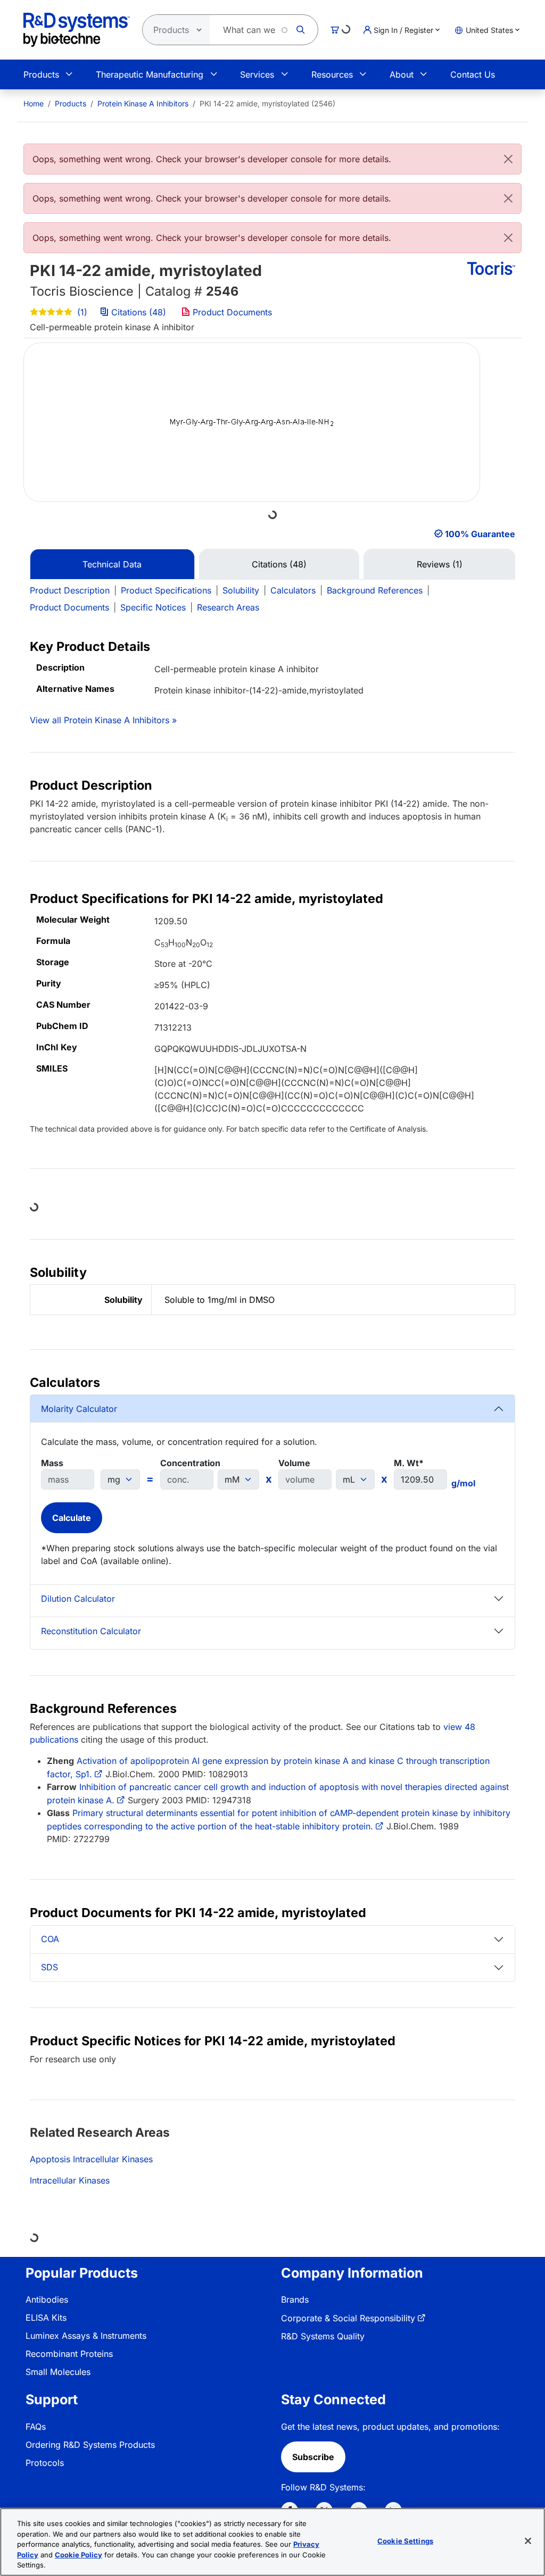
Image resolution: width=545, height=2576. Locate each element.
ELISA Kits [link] (46, 2318)
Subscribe (313, 2457)
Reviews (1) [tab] (440, 564)
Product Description (70, 590)
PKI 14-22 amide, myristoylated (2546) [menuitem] (267, 103)
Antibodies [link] (47, 2299)
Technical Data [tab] (112, 564)
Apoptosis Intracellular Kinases (91, 2159)
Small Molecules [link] (58, 2372)
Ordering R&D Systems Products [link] (90, 2445)
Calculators (293, 590)
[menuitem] (34, 103)
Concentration (190, 1463)
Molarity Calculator (79, 1409)
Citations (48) (139, 312)
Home (34, 103)
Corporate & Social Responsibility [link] (348, 2318)
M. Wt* (409, 1463)
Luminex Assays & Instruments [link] (86, 2336)
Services (257, 74)
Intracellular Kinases (70, 2180)
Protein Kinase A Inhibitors (143, 103)
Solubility (241, 590)
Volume (294, 1463)
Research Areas (228, 607)
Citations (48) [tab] (279, 564)
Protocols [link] (45, 2463)
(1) (81, 312)
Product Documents (231, 312)
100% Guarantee (480, 534)
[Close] (508, 159)
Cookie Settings (405, 2541)
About (402, 74)
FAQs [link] (36, 2427)
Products (41, 74)
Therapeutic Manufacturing (150, 74)
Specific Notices (153, 607)
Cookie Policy (79, 2555)
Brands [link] (295, 2299)
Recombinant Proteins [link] (69, 2354)
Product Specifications (166, 590)
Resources (332, 74)
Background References (375, 590)
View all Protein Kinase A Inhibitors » (103, 720)
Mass (52, 1463)
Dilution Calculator (78, 1599)
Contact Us (473, 74)
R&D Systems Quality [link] (323, 2336)
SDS (49, 1967)
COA (50, 1939)
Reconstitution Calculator (91, 1631)
